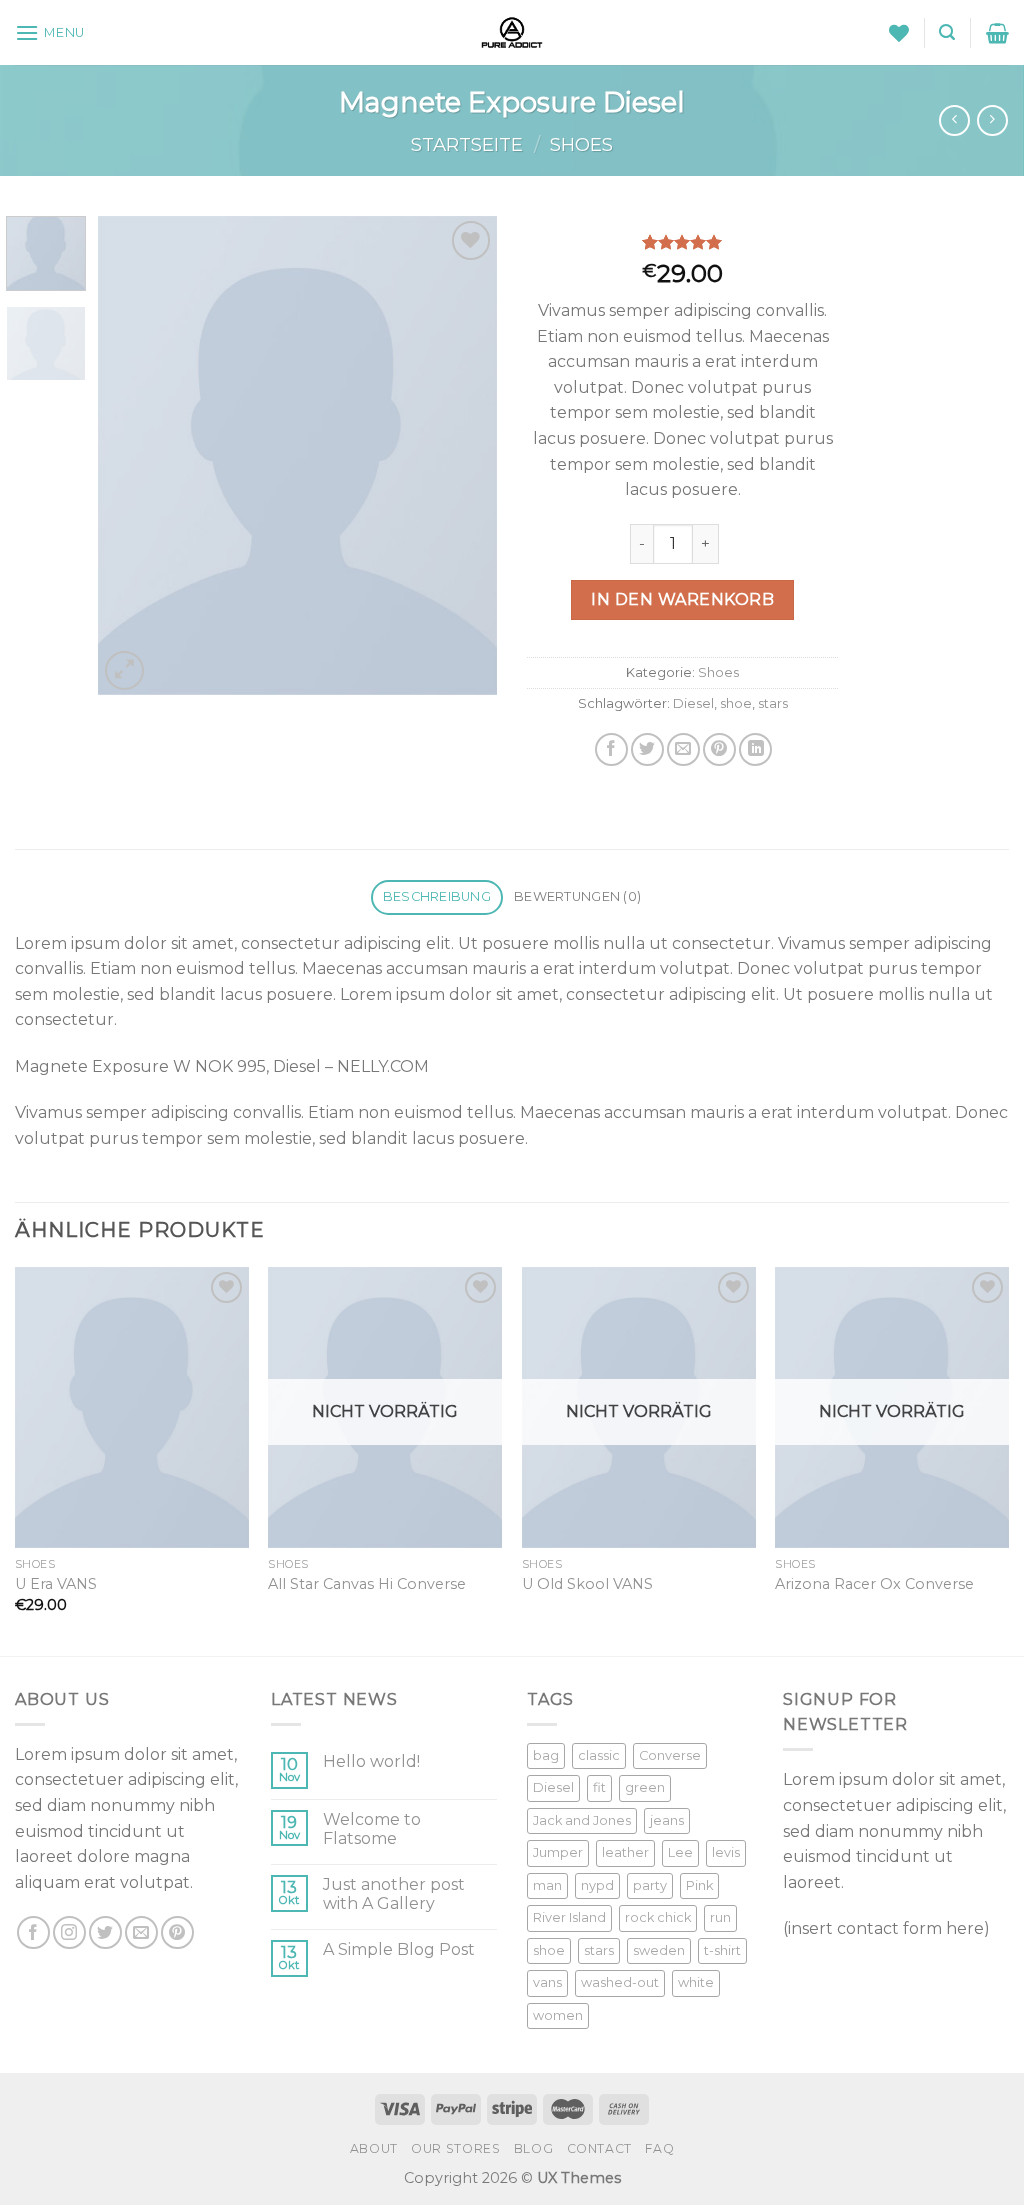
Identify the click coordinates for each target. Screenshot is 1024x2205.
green (645, 1787)
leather (625, 1852)
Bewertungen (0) (577, 896)
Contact (599, 2148)
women (558, 2015)
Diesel (693, 703)
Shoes (581, 144)
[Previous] (132, 455)
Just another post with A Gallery (394, 1894)
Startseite (467, 144)
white (696, 1982)
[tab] (436, 897)
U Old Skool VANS (587, 1584)
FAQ (659, 2148)
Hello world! (371, 1761)
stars (773, 703)
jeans (667, 1820)
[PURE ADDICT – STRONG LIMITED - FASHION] (512, 32)
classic (599, 1755)
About (374, 2148)
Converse (670, 1755)
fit (599, 1787)
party (650, 1885)
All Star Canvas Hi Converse (367, 1584)
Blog (533, 2148)
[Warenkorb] (997, 33)
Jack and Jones (582, 1820)
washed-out (620, 1982)
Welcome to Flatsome (372, 1829)
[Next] (464, 455)
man (547, 1885)
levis (726, 1852)
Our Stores (455, 2148)
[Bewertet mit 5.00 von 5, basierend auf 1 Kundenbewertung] (682, 242)
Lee (680, 1852)
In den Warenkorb (682, 599)
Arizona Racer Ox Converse (874, 1584)
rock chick (658, 1917)
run (720, 1917)
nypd (597, 1885)
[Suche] (947, 32)
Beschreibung (437, 896)
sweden (659, 1950)
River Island (569, 1917)
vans (547, 1982)
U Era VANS (56, 1584)
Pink (699, 1885)
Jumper (558, 1852)
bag (546, 1755)
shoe (736, 703)
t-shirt (722, 1950)
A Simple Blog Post (399, 1949)
